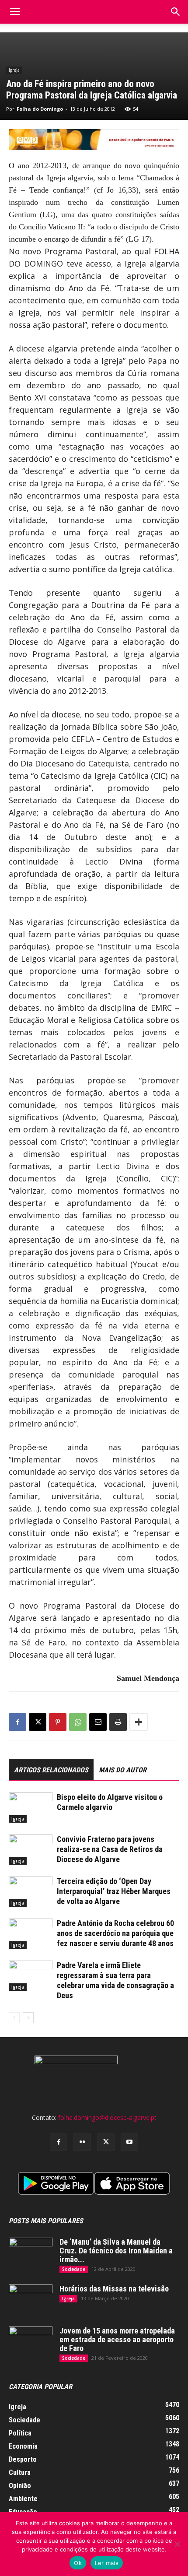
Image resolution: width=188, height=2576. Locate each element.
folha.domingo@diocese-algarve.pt (107, 2117)
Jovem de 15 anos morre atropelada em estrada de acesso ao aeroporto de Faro (117, 2339)
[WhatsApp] (78, 1722)
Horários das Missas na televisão (114, 2289)
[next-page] (28, 2018)
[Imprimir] (118, 1722)
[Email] (98, 1722)
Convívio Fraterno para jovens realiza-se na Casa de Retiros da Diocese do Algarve (110, 1849)
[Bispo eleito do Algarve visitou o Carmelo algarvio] (31, 1808)
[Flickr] (82, 2142)
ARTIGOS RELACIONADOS (51, 1770)
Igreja (14, 70)
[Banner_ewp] (94, 140)
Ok (78, 2563)
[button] (176, 12)
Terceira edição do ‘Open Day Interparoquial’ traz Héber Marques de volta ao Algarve (114, 1891)
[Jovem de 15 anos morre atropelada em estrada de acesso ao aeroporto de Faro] (31, 2342)
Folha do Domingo (40, 109)
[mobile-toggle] (15, 12)
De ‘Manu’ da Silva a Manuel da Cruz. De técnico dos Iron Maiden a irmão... (116, 2251)
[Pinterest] (58, 1722)
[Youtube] (129, 2142)
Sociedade (74, 2269)
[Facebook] (17, 1722)
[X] (38, 1722)
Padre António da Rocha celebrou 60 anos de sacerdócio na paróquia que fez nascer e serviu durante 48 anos (115, 1933)
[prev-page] (14, 2018)
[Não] (177, 2544)
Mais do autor (123, 1770)
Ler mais (107, 2563)
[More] (139, 1722)
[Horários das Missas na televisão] (31, 2300)
